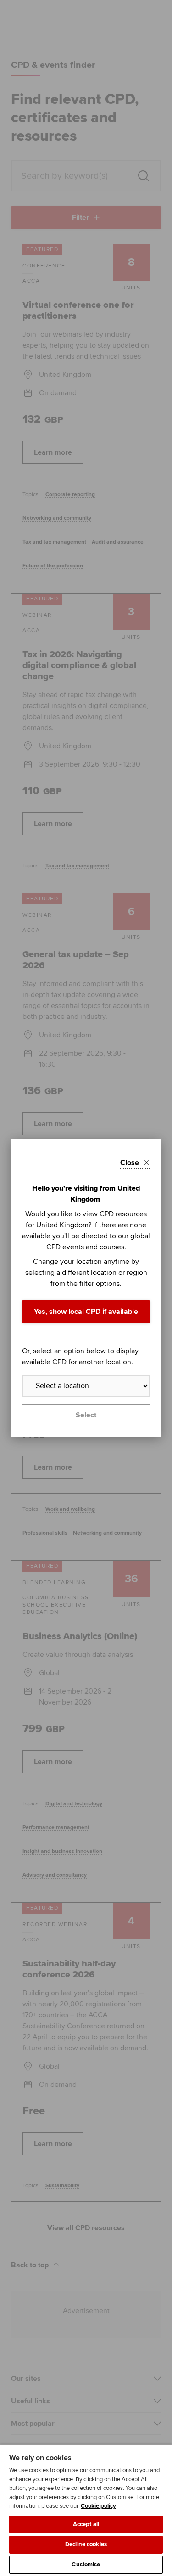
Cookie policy (98, 2506)
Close (130, 1163)
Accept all (86, 2524)
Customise (86, 2565)
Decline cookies (86, 2544)
